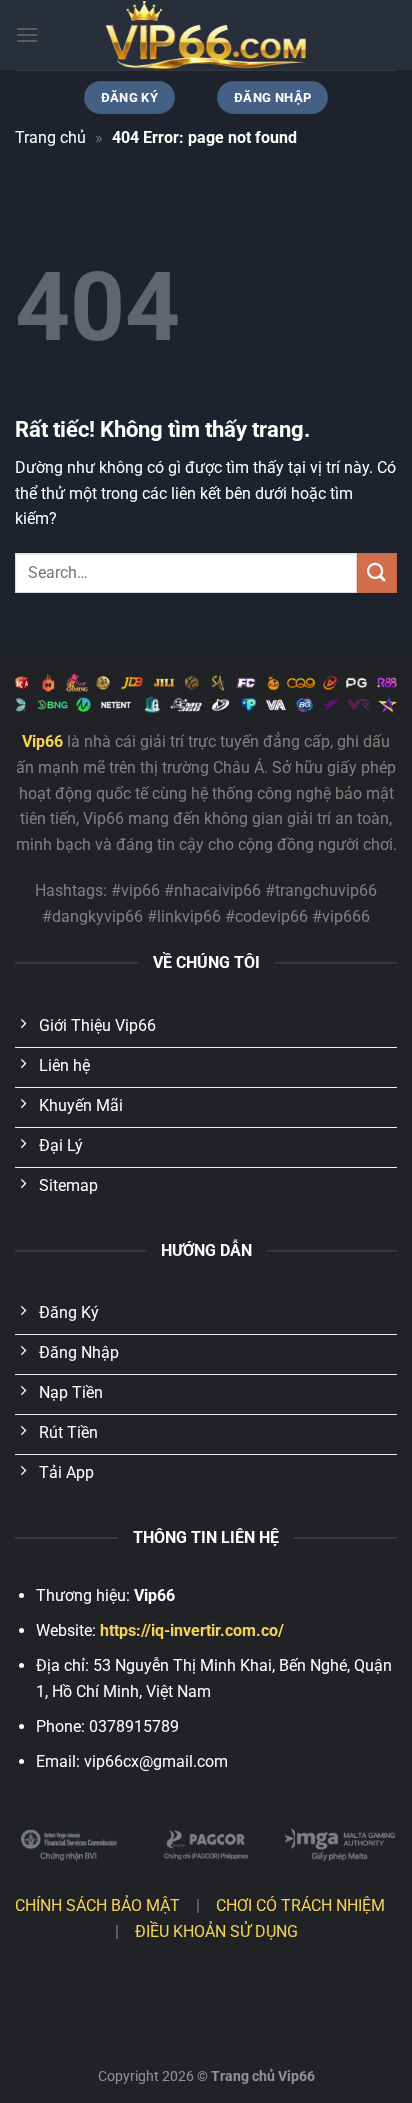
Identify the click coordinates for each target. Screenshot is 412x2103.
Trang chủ (50, 137)
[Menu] (27, 34)
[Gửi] (377, 572)
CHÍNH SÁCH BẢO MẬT (97, 1905)
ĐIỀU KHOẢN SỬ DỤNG (216, 1931)
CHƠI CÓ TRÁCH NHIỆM (300, 1905)
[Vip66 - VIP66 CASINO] (206, 35)
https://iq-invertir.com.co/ (192, 1630)
